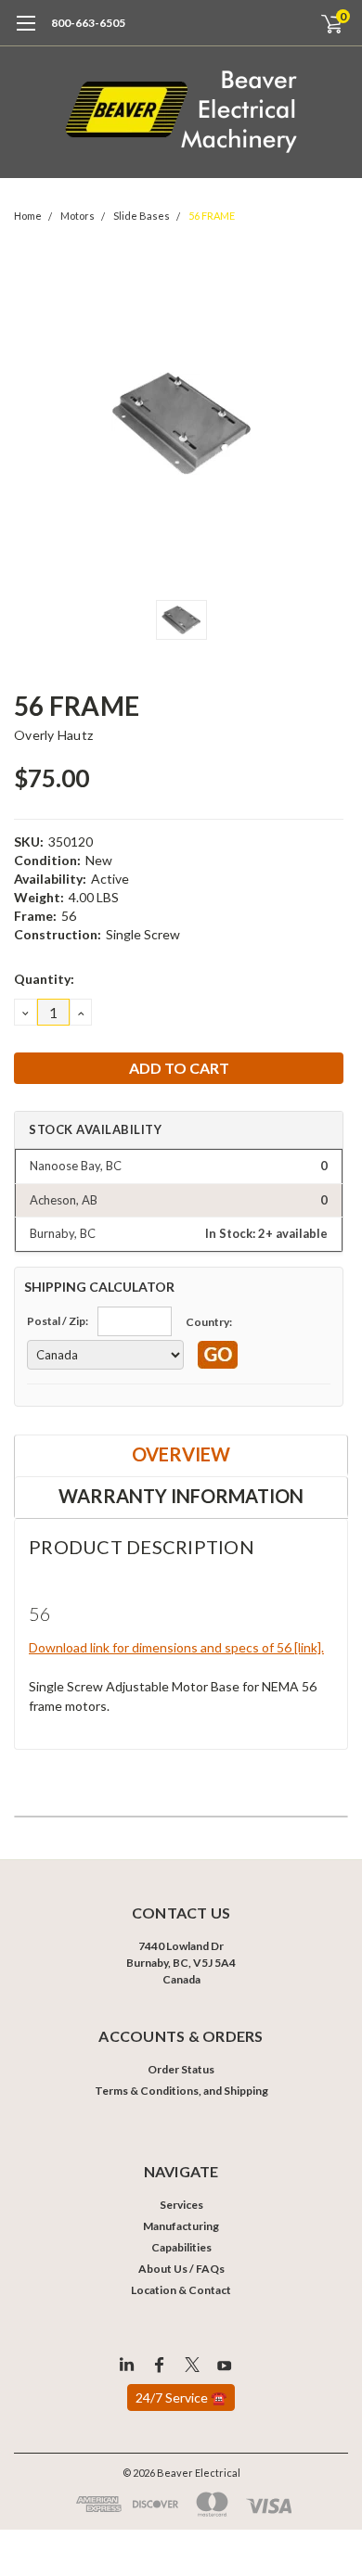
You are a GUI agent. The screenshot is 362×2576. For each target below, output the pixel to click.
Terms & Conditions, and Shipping (181, 2091)
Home (28, 216)
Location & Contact (181, 2290)
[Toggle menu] (26, 32)
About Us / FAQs (181, 2269)
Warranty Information (181, 1496)
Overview (181, 1454)
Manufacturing (181, 2226)
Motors (78, 216)
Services (181, 2205)
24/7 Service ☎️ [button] (181, 2397)
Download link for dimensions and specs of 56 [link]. (176, 1647)
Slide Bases (142, 216)
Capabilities (181, 2247)
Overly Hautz (53, 735)
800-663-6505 (88, 23)
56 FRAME (212, 216)
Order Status (181, 2069)
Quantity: (44, 979)
